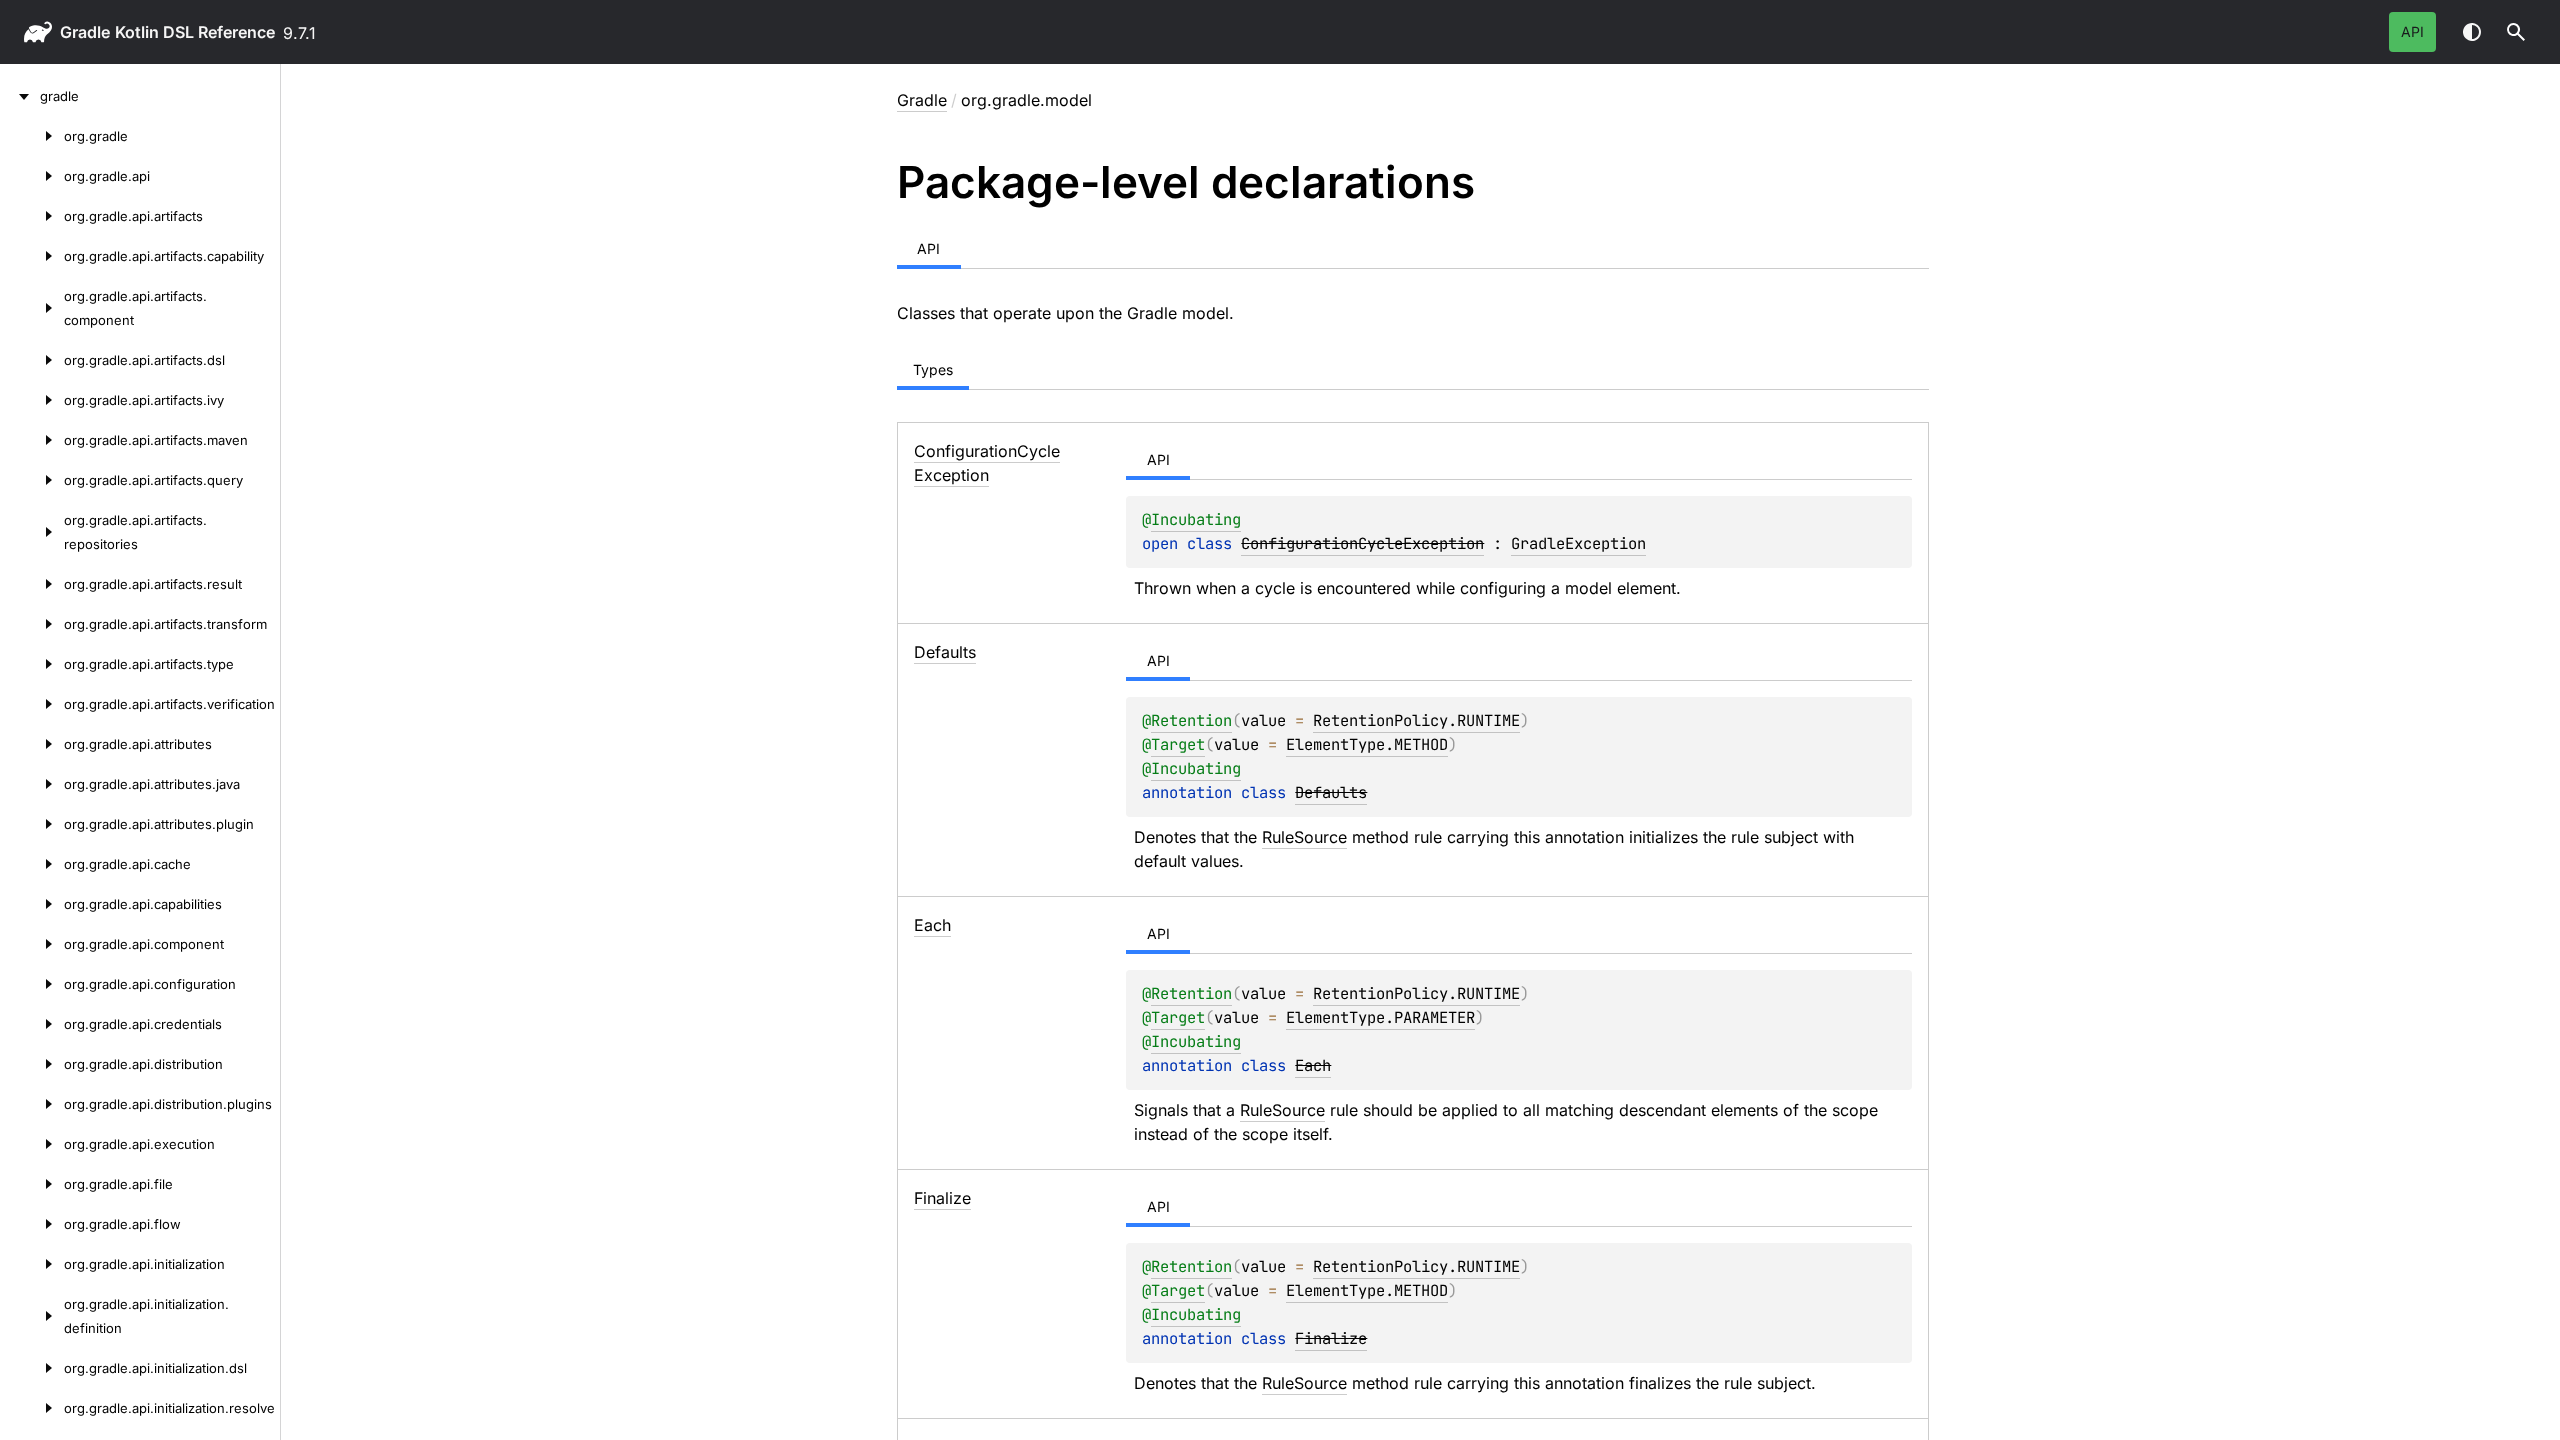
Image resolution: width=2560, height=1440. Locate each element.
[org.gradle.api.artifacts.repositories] (32, 532)
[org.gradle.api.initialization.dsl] (32, 1368)
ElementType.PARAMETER (1380, 1017)
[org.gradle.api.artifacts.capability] (32, 256)
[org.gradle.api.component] (32, 944)
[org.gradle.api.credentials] (32, 1024)
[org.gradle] (32, 136)
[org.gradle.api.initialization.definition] (32, 1316)
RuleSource (1304, 837)
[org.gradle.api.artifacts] (32, 216)
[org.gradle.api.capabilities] (32, 904)
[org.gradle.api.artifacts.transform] (32, 624)
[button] (2516, 32)
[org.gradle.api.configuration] (32, 984)
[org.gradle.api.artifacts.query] (32, 480)
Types (933, 369)
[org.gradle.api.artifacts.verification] (32, 704)
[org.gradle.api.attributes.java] (32, 784)
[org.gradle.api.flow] (32, 1224)
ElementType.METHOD (1367, 744)
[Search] (2516, 32)
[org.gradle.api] (32, 176)
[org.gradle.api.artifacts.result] (32, 584)
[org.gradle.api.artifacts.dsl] (32, 360)
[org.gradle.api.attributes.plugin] (32, 824)
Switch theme (2472, 32)
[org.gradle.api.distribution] (32, 1064)
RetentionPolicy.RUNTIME (1416, 720)
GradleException (1578, 543)
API (2412, 31)
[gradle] (20, 96)
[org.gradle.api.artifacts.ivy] (32, 400)
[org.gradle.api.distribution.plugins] (32, 1104)
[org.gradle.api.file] (32, 1184)
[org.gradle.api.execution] (32, 1144)
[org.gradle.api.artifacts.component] (32, 308)
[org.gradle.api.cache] (32, 864)
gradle (85, 32)
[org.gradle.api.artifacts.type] (32, 664)
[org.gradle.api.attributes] (32, 744)
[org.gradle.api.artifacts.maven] (32, 440)
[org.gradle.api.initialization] (32, 1264)
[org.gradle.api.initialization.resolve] (32, 1408)
